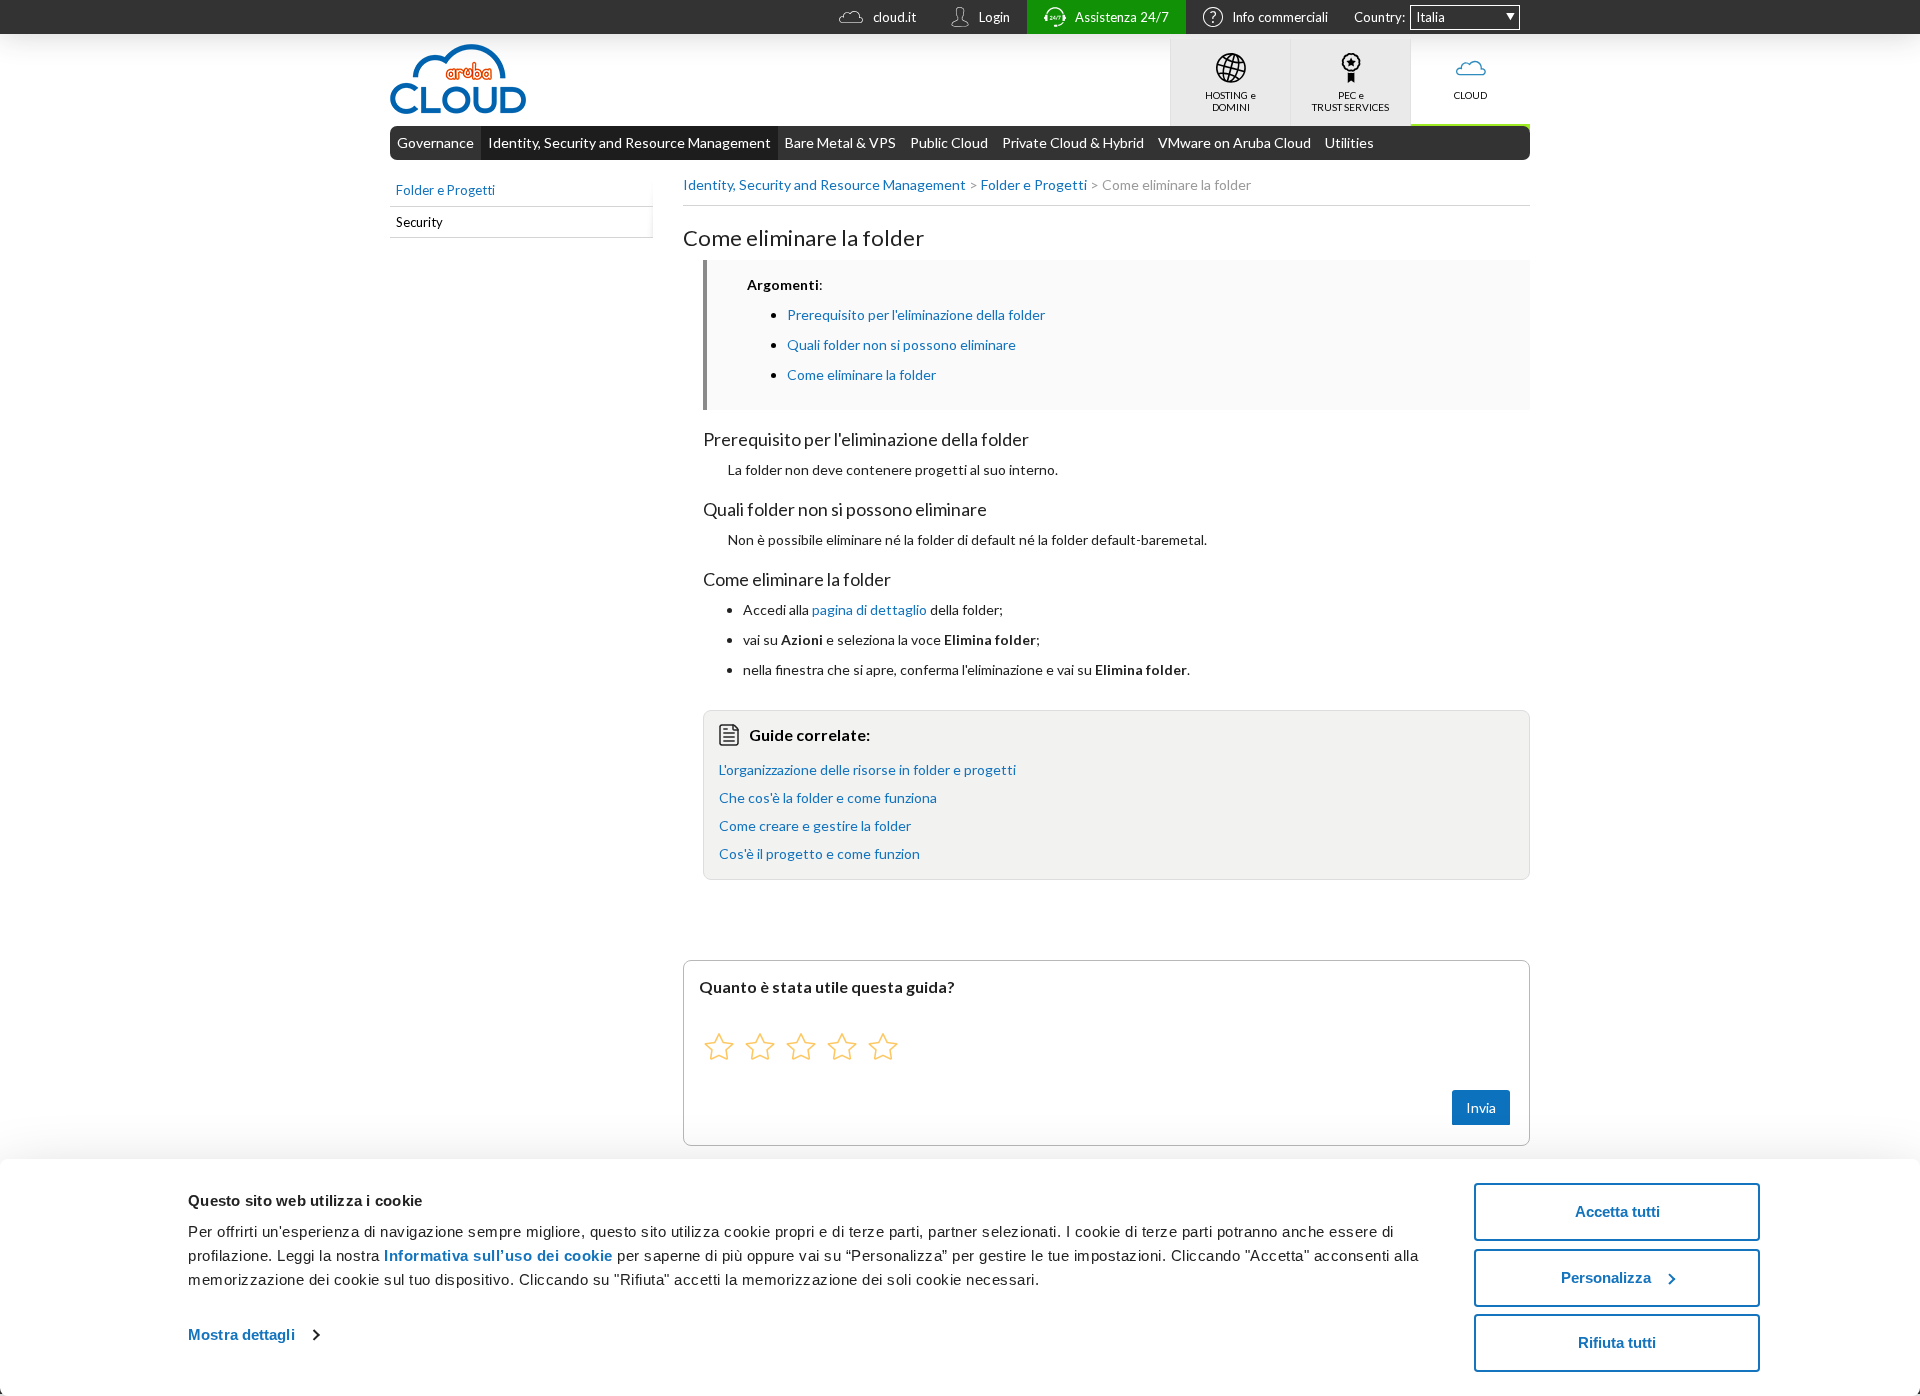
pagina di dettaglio (869, 609)
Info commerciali (1280, 17)
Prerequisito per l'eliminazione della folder (916, 314)
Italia (1430, 17)
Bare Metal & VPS (840, 142)
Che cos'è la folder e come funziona (828, 797)
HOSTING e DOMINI (1230, 101)
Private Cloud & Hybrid (1073, 142)
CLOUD (1470, 95)
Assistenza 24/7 (1122, 17)
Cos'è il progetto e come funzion (819, 853)
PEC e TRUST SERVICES (1350, 101)
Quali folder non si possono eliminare (901, 344)
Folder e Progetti (445, 190)
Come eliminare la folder (861, 374)
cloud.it (894, 17)
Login (994, 17)
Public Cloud (949, 142)
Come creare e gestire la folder (815, 825)
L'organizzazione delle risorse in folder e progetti (867, 769)
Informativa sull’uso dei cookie (496, 1255)
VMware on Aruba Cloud (1234, 142)
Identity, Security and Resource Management (629, 142)
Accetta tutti (1617, 1211)
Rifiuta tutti (1617, 1342)
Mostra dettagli (241, 1334)
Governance (435, 142)
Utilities (1349, 142)
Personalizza (1606, 1277)
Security (419, 222)
